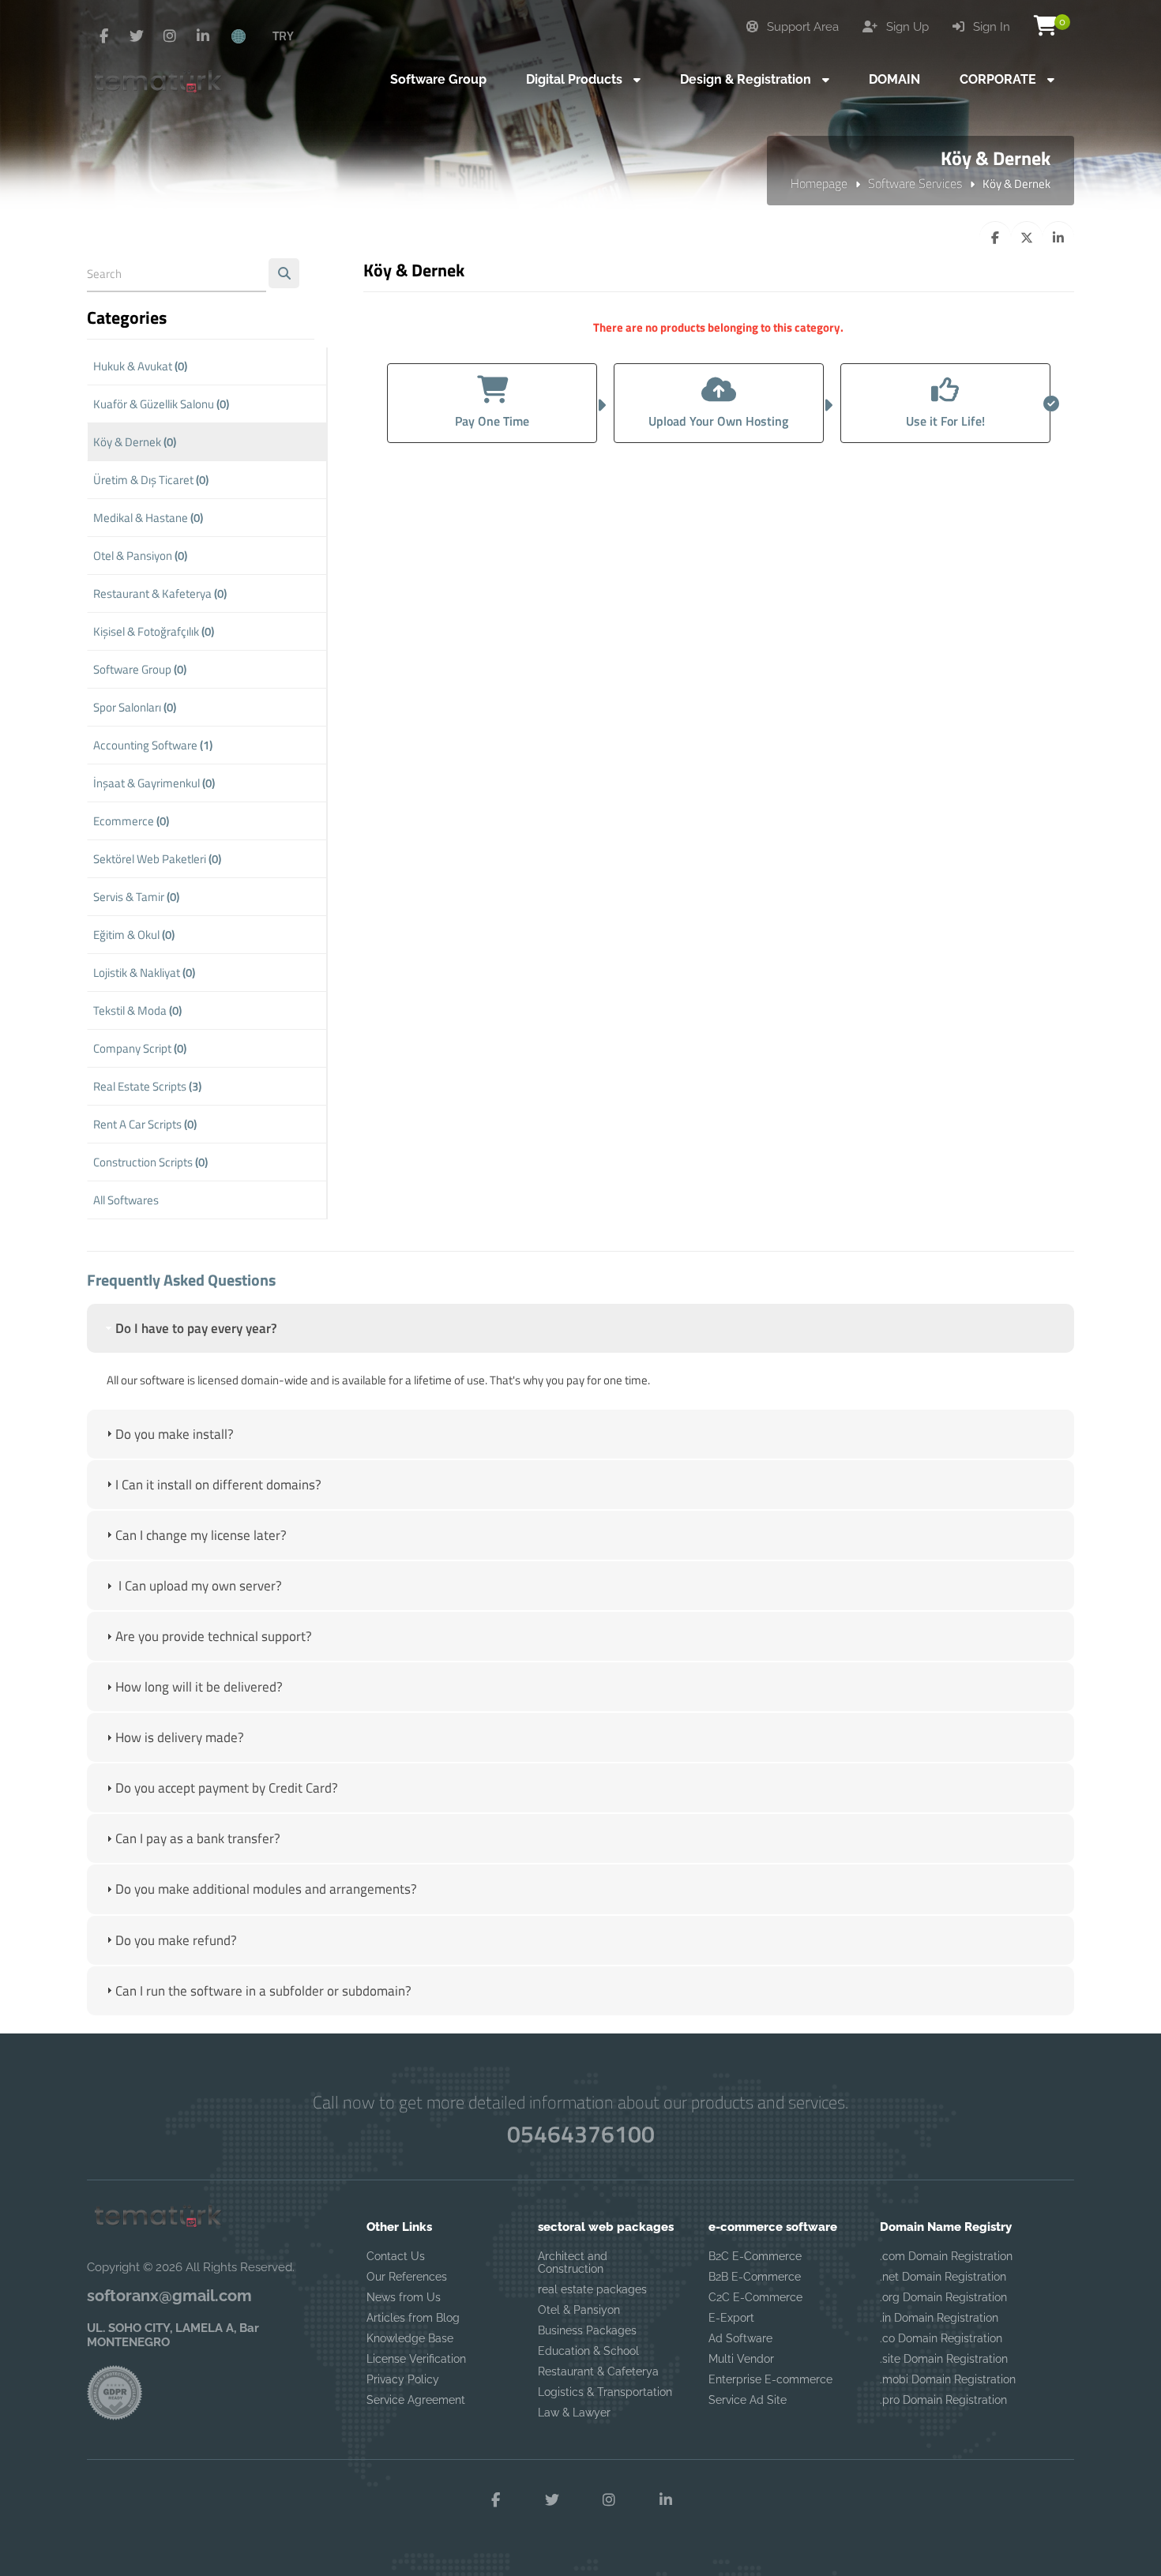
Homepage (819, 183)
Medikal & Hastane (148, 518)
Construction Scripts (150, 1162)
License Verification (416, 2359)
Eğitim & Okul (134, 935)
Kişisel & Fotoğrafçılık (154, 631)
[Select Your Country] (247, 36)
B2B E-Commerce (755, 2277)
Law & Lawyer (574, 2413)
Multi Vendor (741, 2359)
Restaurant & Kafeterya (160, 593)
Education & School (588, 2351)
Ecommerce (131, 821)
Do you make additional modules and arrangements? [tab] (266, 1889)
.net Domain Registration (943, 2277)
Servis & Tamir (136, 897)
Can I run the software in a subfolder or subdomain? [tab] (263, 1991)
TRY (283, 36)
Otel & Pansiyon (140, 556)
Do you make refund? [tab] (176, 1940)
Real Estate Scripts (147, 1086)
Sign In (990, 27)
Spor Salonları (135, 707)
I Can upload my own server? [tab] (199, 1586)
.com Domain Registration (946, 2256)
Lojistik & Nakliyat (144, 973)
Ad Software (740, 2338)
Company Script (140, 1048)
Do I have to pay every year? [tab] (196, 1328)
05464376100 (581, 2134)
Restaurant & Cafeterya (598, 2371)
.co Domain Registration (941, 2338)
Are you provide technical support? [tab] (214, 1636)
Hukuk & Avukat (140, 366)
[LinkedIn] (203, 36)
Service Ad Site (748, 2400)
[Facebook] (103, 36)
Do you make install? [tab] (175, 1434)
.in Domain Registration (939, 2318)
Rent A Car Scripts (145, 1124)
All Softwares (126, 1200)
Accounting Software (153, 745)
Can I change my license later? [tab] (201, 1535)
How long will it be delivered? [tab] (199, 1687)
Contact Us (396, 2256)
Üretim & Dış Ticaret (151, 480)
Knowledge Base (410, 2338)
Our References (407, 2277)
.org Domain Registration (943, 2297)
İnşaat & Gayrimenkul (154, 783)
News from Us (404, 2297)
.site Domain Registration (944, 2359)
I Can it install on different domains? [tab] (218, 1485)
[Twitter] (137, 36)
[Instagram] (170, 36)
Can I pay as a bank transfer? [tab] (198, 1838)
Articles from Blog (413, 2318)
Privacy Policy (403, 2379)
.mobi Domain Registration (948, 2379)
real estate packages (592, 2289)
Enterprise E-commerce (770, 2379)
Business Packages (587, 2330)
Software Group (140, 669)
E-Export (731, 2318)
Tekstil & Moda (137, 1010)
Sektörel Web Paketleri (157, 859)
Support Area (801, 27)
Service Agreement (416, 2400)
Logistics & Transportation (605, 2392)
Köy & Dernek (135, 442)
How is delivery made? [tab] (180, 1737)
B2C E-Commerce (755, 2256)
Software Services (915, 183)
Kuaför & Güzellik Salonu (161, 404)
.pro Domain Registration (943, 2400)
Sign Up (906, 27)
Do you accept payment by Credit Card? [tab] (227, 1788)
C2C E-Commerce (755, 2297)
